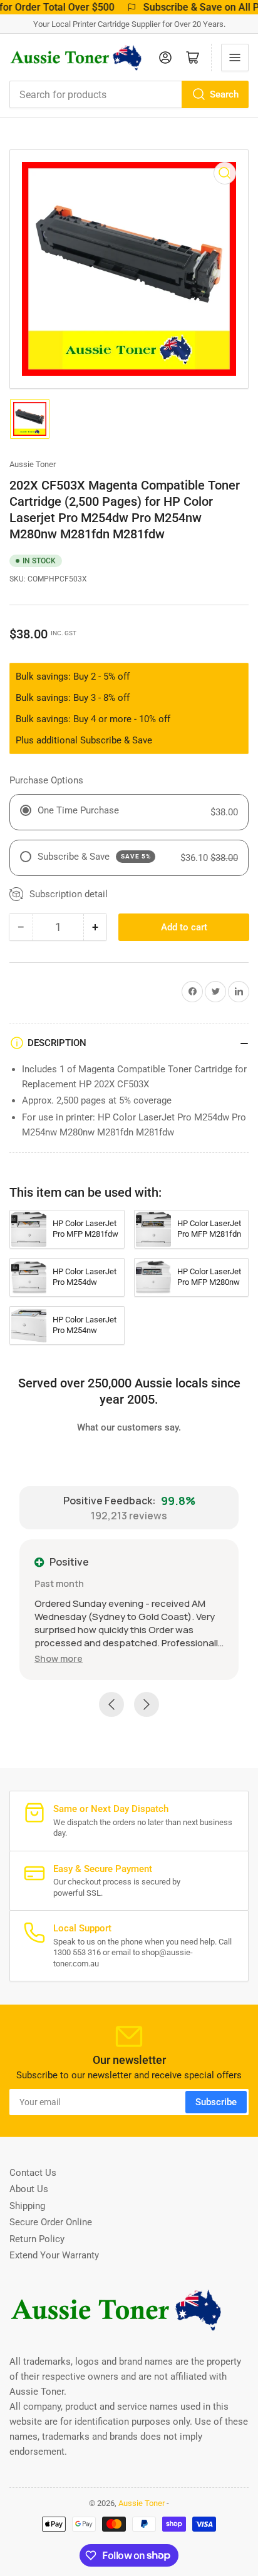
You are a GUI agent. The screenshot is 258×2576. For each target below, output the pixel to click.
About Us (29, 2189)
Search (224, 94)
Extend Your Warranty (54, 2255)
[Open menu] (235, 58)
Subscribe (216, 2102)
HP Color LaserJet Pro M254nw (85, 1325)
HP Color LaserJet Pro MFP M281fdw (85, 1229)
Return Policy (37, 2239)
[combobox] (129, 94)
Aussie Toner (33, 464)
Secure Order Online (51, 2222)
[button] (59, 1658)
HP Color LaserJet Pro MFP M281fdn (209, 1229)
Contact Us (33, 2173)
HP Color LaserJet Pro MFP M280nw (209, 1277)
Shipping (27, 2206)
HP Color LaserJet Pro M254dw (85, 1277)
